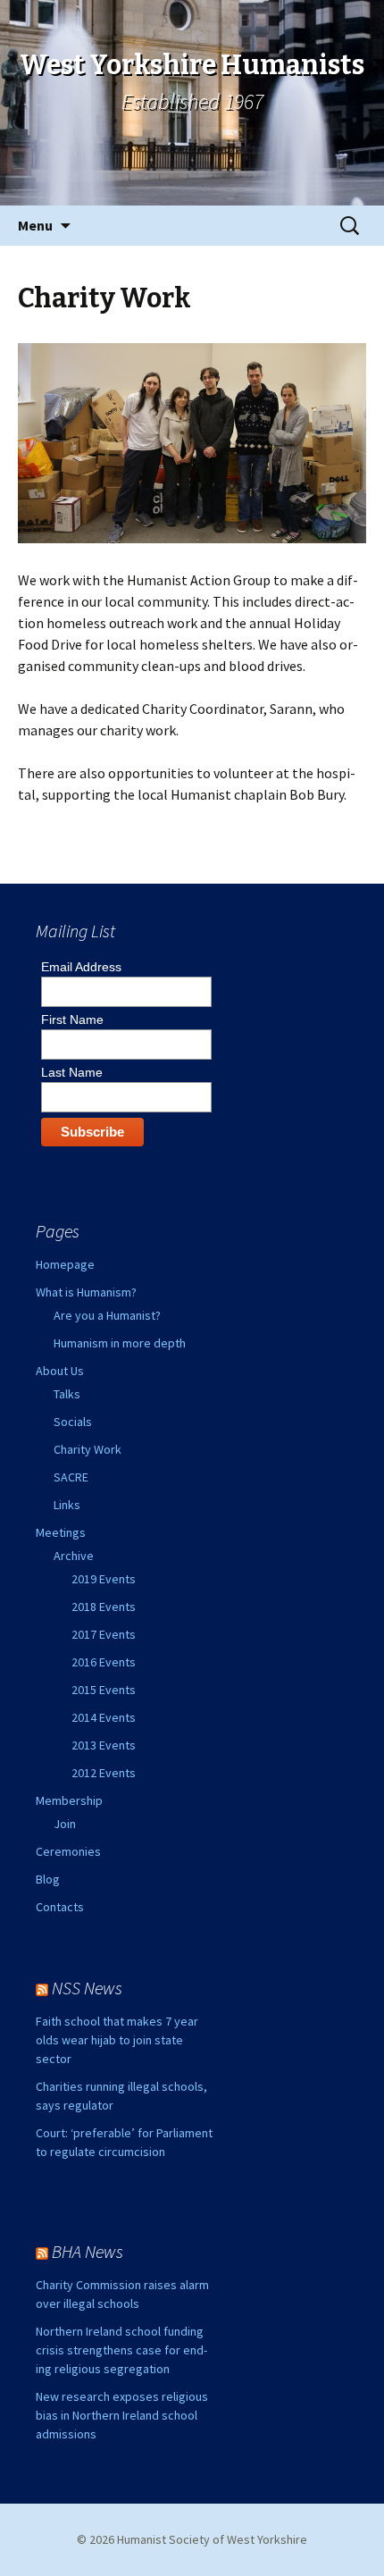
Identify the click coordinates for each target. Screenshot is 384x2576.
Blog (48, 1879)
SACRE (71, 1477)
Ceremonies (68, 1851)
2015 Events (104, 1690)
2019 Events (104, 1579)
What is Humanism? (86, 1292)
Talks (67, 1394)
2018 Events (104, 1607)
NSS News (87, 1988)
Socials (73, 1422)
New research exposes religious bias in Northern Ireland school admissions (122, 2415)
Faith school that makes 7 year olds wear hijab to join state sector (117, 2040)
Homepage (65, 1264)
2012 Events (104, 1773)
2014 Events (104, 1717)
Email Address (81, 967)
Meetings (61, 1532)
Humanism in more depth (120, 1343)
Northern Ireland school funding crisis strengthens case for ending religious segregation (121, 2350)
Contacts (60, 1907)
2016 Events (104, 1662)
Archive (74, 1556)
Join (65, 1824)
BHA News (88, 2251)
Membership (69, 1800)
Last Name (72, 1072)
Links (67, 1505)
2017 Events (104, 1634)
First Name (72, 1019)
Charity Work (88, 1449)
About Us (60, 1371)
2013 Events (104, 1745)
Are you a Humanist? (107, 1315)
